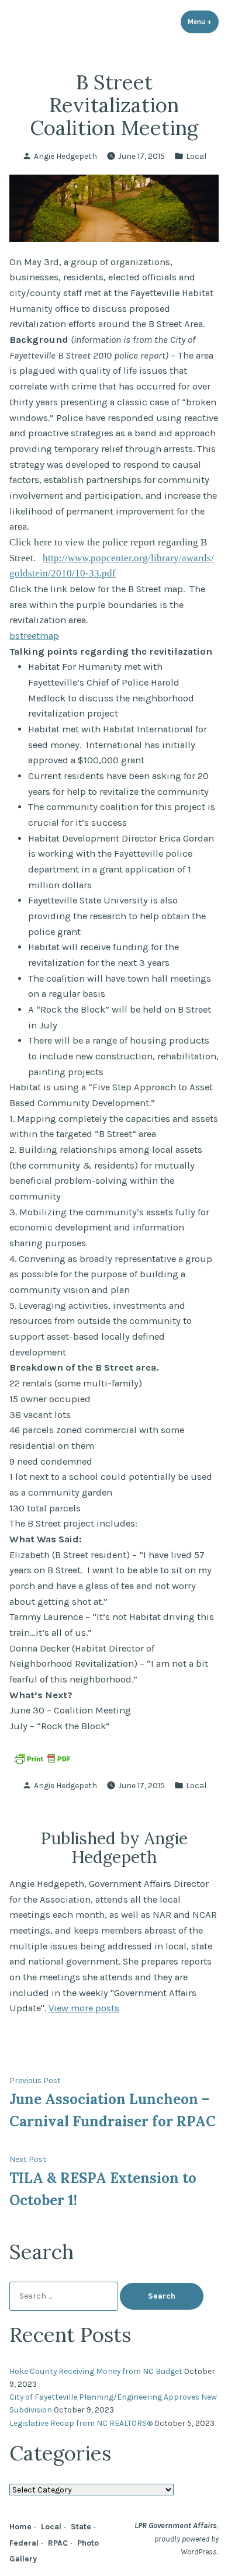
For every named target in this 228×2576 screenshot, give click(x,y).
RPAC (58, 2543)
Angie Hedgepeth (65, 156)
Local (196, 156)
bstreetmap (34, 636)
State (81, 2526)
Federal (24, 2543)
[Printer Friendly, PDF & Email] (42, 1758)
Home (20, 2526)
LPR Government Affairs (176, 2525)
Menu (203, 22)
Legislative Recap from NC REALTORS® (81, 2423)
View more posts (84, 2008)
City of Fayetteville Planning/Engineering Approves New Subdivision (113, 2403)
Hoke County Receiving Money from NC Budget (96, 2371)
